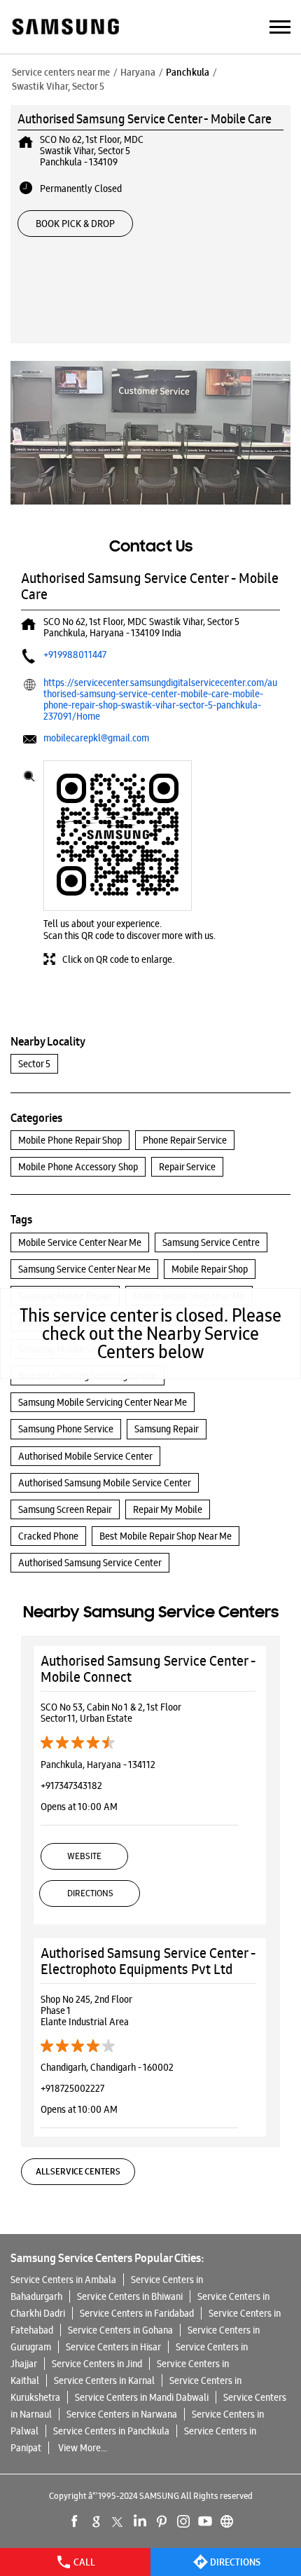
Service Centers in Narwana (122, 2414)
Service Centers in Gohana (120, 2330)
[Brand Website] (227, 2521)
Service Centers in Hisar (113, 2347)
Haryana (138, 72)
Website (84, 1856)
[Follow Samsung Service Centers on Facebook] (75, 2521)
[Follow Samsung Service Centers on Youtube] (205, 2521)
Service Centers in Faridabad (137, 2313)
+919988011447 (75, 655)
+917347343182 (71, 1786)
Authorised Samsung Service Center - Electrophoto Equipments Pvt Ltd (148, 1961)
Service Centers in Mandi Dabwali (142, 2397)
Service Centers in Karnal (104, 2380)
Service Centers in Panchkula (111, 2431)
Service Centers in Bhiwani (130, 2296)
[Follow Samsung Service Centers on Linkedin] (140, 2521)
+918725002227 (72, 2088)
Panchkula (188, 72)
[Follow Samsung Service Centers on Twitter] (118, 2521)
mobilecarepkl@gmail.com (96, 738)
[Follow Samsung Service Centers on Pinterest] (162, 2521)
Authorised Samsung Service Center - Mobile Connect (148, 1669)
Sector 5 (34, 1064)
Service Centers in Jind (97, 2364)
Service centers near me (61, 72)
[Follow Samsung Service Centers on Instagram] (183, 2521)
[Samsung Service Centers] (65, 28)
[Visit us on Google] (97, 2521)
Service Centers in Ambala (63, 2280)
